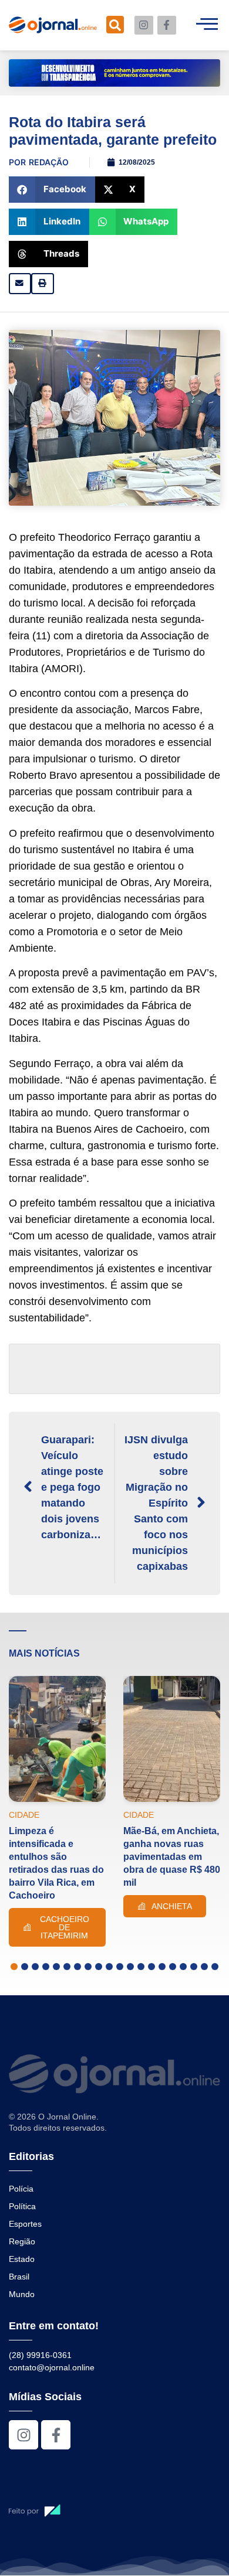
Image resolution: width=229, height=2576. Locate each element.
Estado (22, 2259)
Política (22, 2206)
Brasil (19, 2277)
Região (22, 2241)
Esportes (25, 2224)
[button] (52, 190)
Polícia (21, 2189)
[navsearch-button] (115, 25)
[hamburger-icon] (207, 25)
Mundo (22, 2294)
